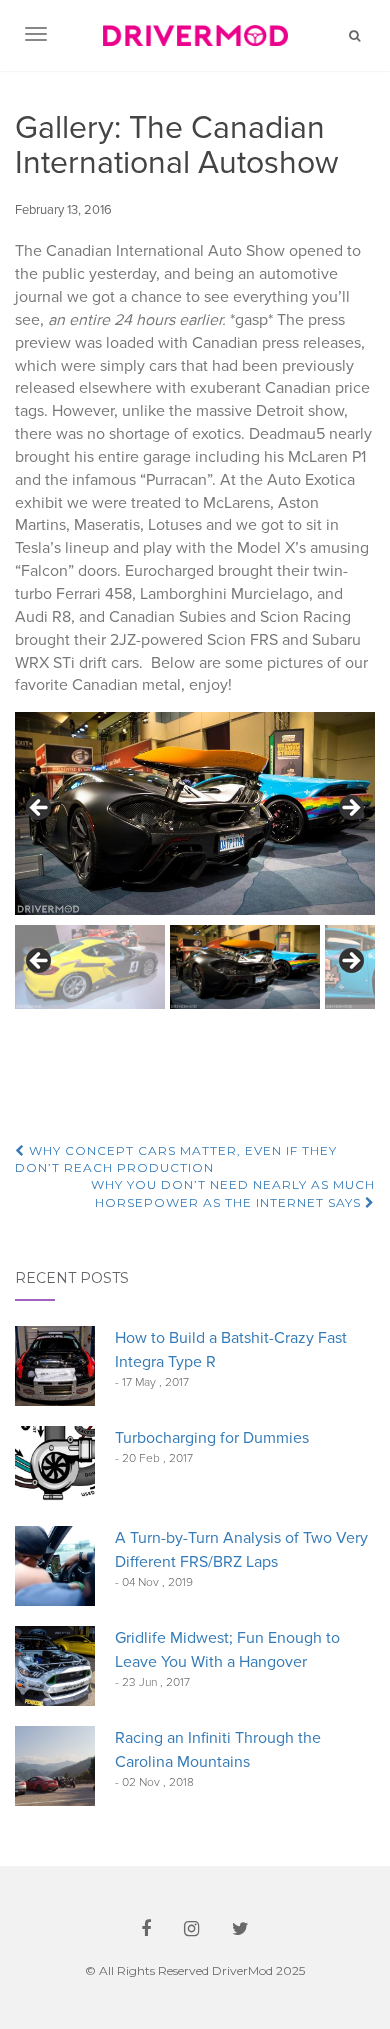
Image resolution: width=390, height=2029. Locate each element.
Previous (40, 809)
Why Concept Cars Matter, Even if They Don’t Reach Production (176, 1159)
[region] (195, 860)
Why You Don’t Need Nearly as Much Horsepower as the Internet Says (233, 1193)
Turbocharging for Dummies (212, 1438)
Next (350, 809)
